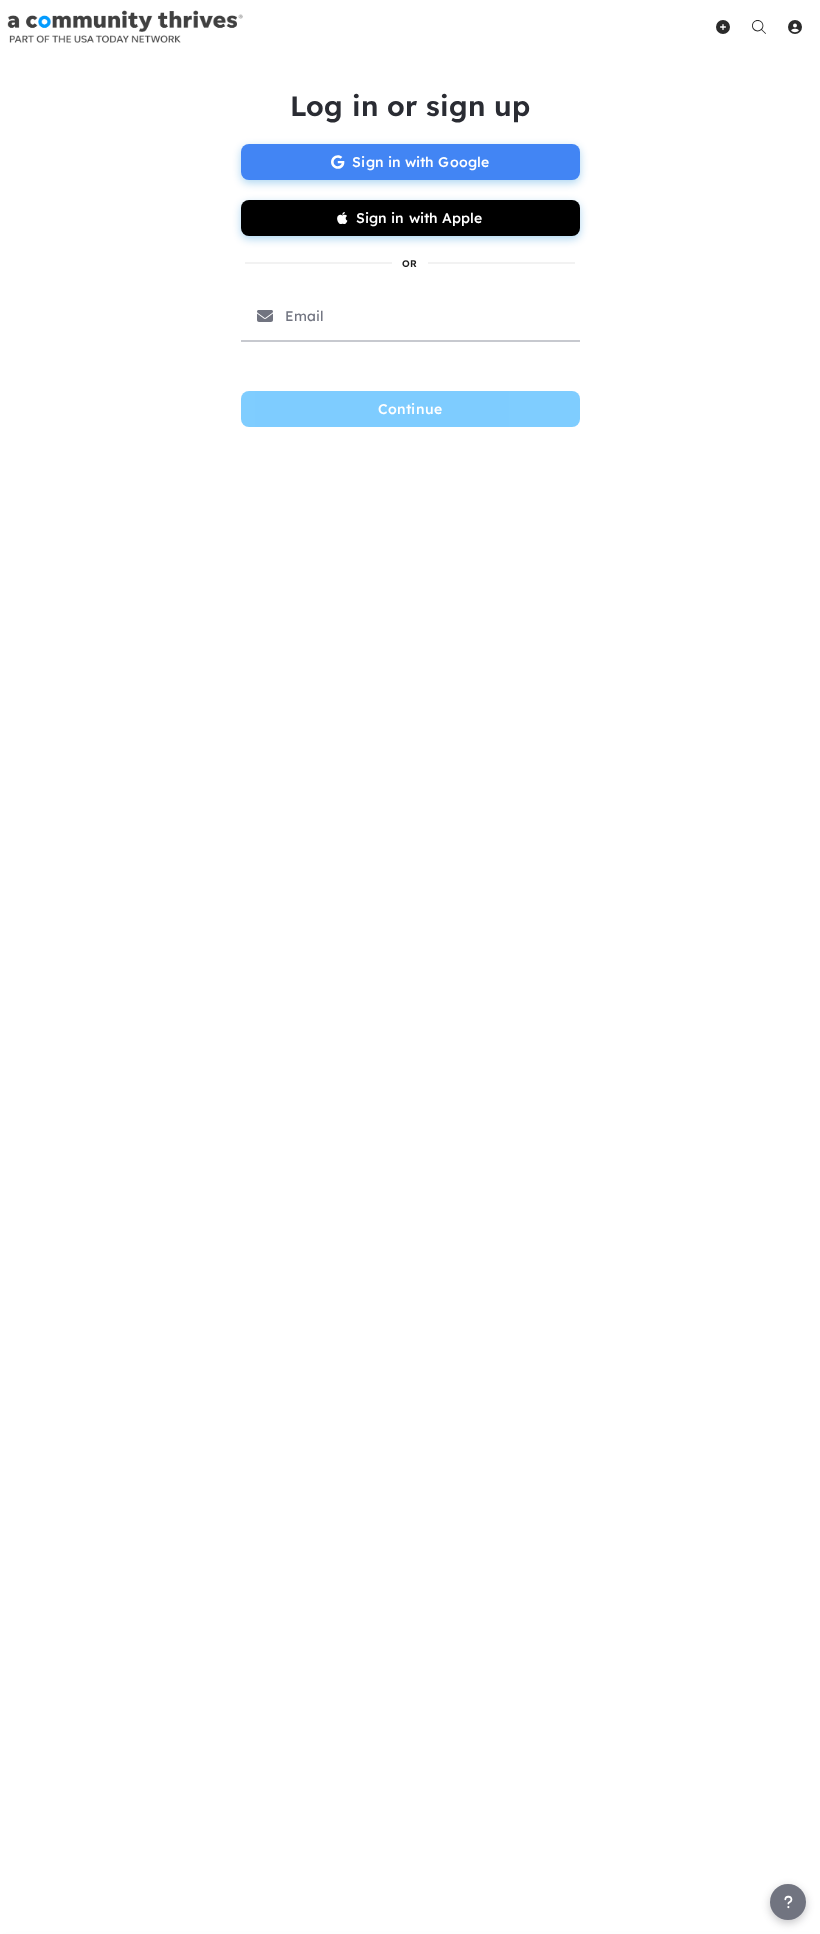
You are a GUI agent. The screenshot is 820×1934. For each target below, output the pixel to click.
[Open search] (759, 27)
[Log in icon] (795, 27)
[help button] (788, 1902)
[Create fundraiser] (723, 27)
